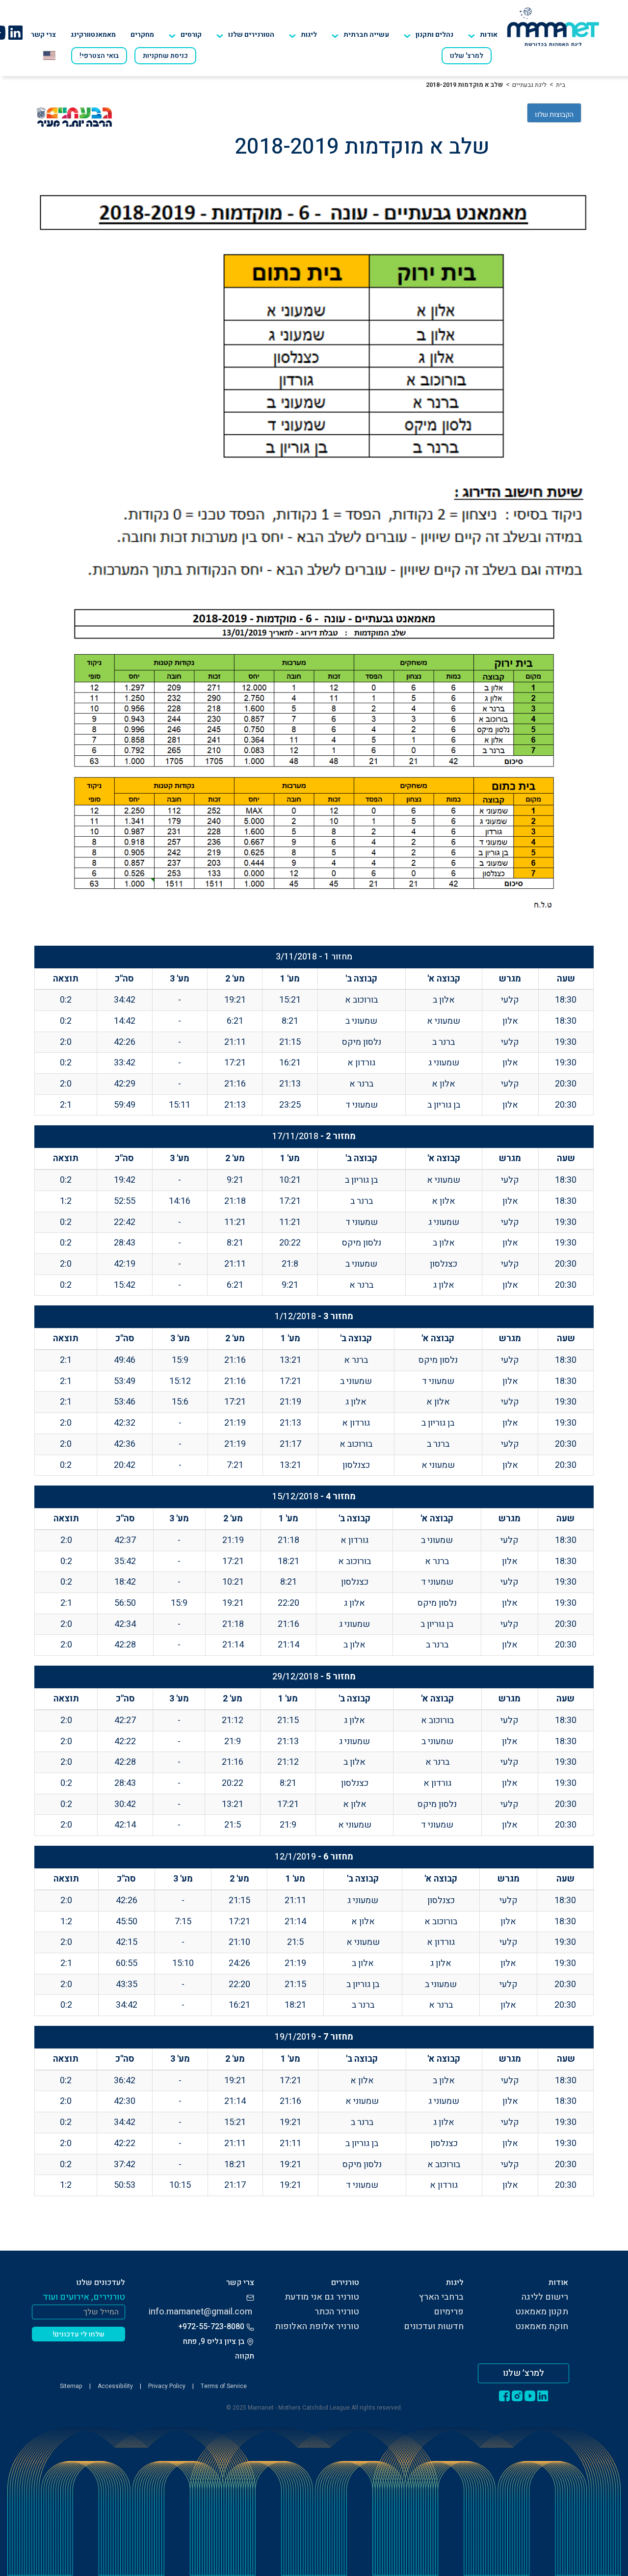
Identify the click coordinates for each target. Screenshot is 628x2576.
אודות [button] (489, 35)
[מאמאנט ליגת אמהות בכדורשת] (553, 27)
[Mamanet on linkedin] (15, 32)
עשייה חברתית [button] (366, 35)
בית (561, 85)
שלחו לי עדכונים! (79, 2334)
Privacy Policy (167, 2386)
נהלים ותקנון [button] (434, 35)
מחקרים (142, 35)
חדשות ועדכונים (434, 2326)
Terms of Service (224, 2386)
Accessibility (115, 2386)
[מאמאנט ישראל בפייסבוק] (504, 2395)
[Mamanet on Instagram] (517, 2395)
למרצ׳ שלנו (523, 2373)
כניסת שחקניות (165, 56)
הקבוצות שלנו (554, 115)
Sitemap (71, 2386)
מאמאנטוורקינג (93, 35)
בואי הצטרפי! (99, 56)
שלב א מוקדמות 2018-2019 (464, 85)
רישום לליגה (545, 2297)
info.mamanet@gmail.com (200, 2312)
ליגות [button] (309, 35)
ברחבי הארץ (441, 2297)
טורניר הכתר (337, 2312)
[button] (245, 35)
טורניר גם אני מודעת (322, 2297)
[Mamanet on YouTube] (530, 2395)
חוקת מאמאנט (542, 2326)
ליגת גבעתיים (529, 85)
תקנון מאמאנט (542, 2312)
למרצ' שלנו (467, 56)
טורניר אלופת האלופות (317, 2326)
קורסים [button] (191, 35)
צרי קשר (43, 35)
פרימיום (449, 2312)
